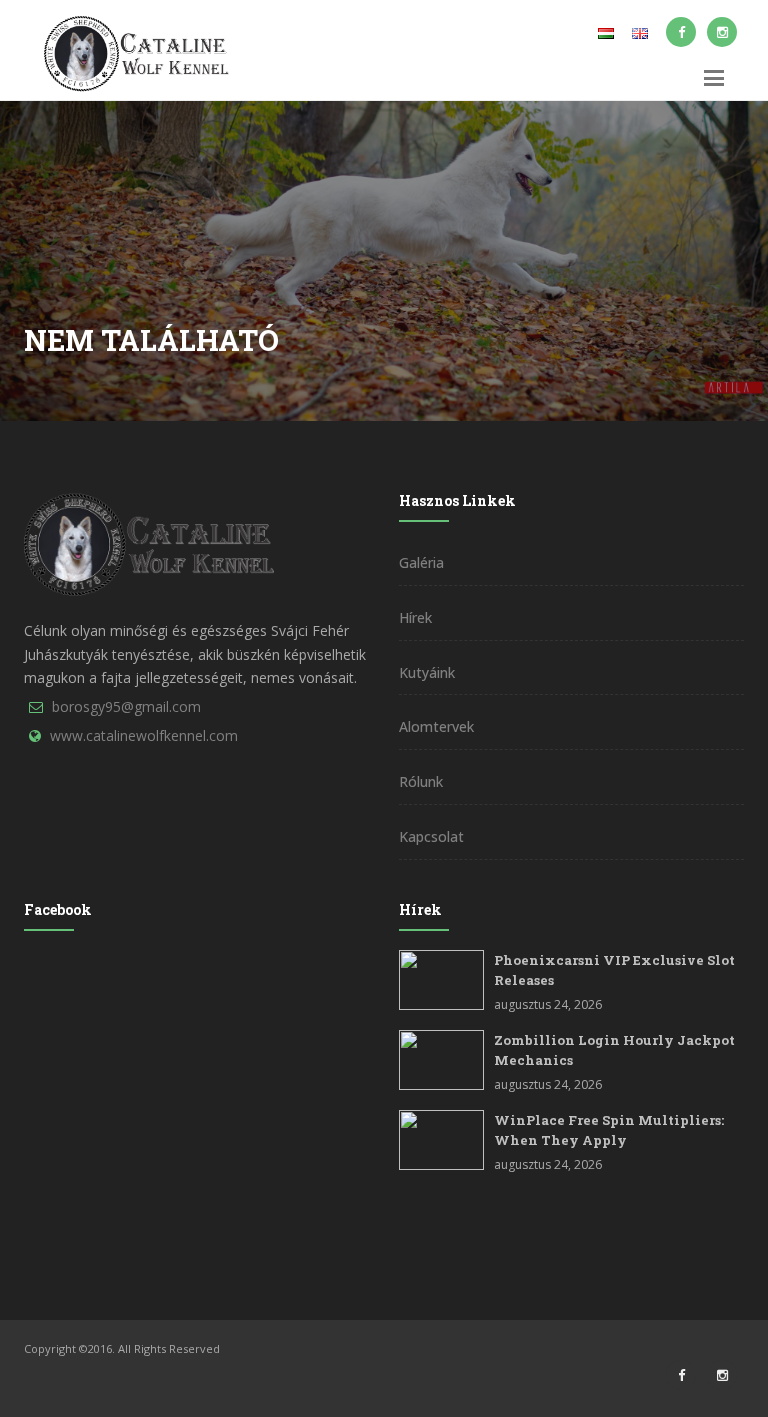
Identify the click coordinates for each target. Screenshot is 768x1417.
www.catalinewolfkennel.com (144, 735)
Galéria (421, 562)
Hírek (415, 617)
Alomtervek (436, 726)
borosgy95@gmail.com (126, 706)
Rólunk (421, 781)
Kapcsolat (431, 836)
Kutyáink (427, 672)
